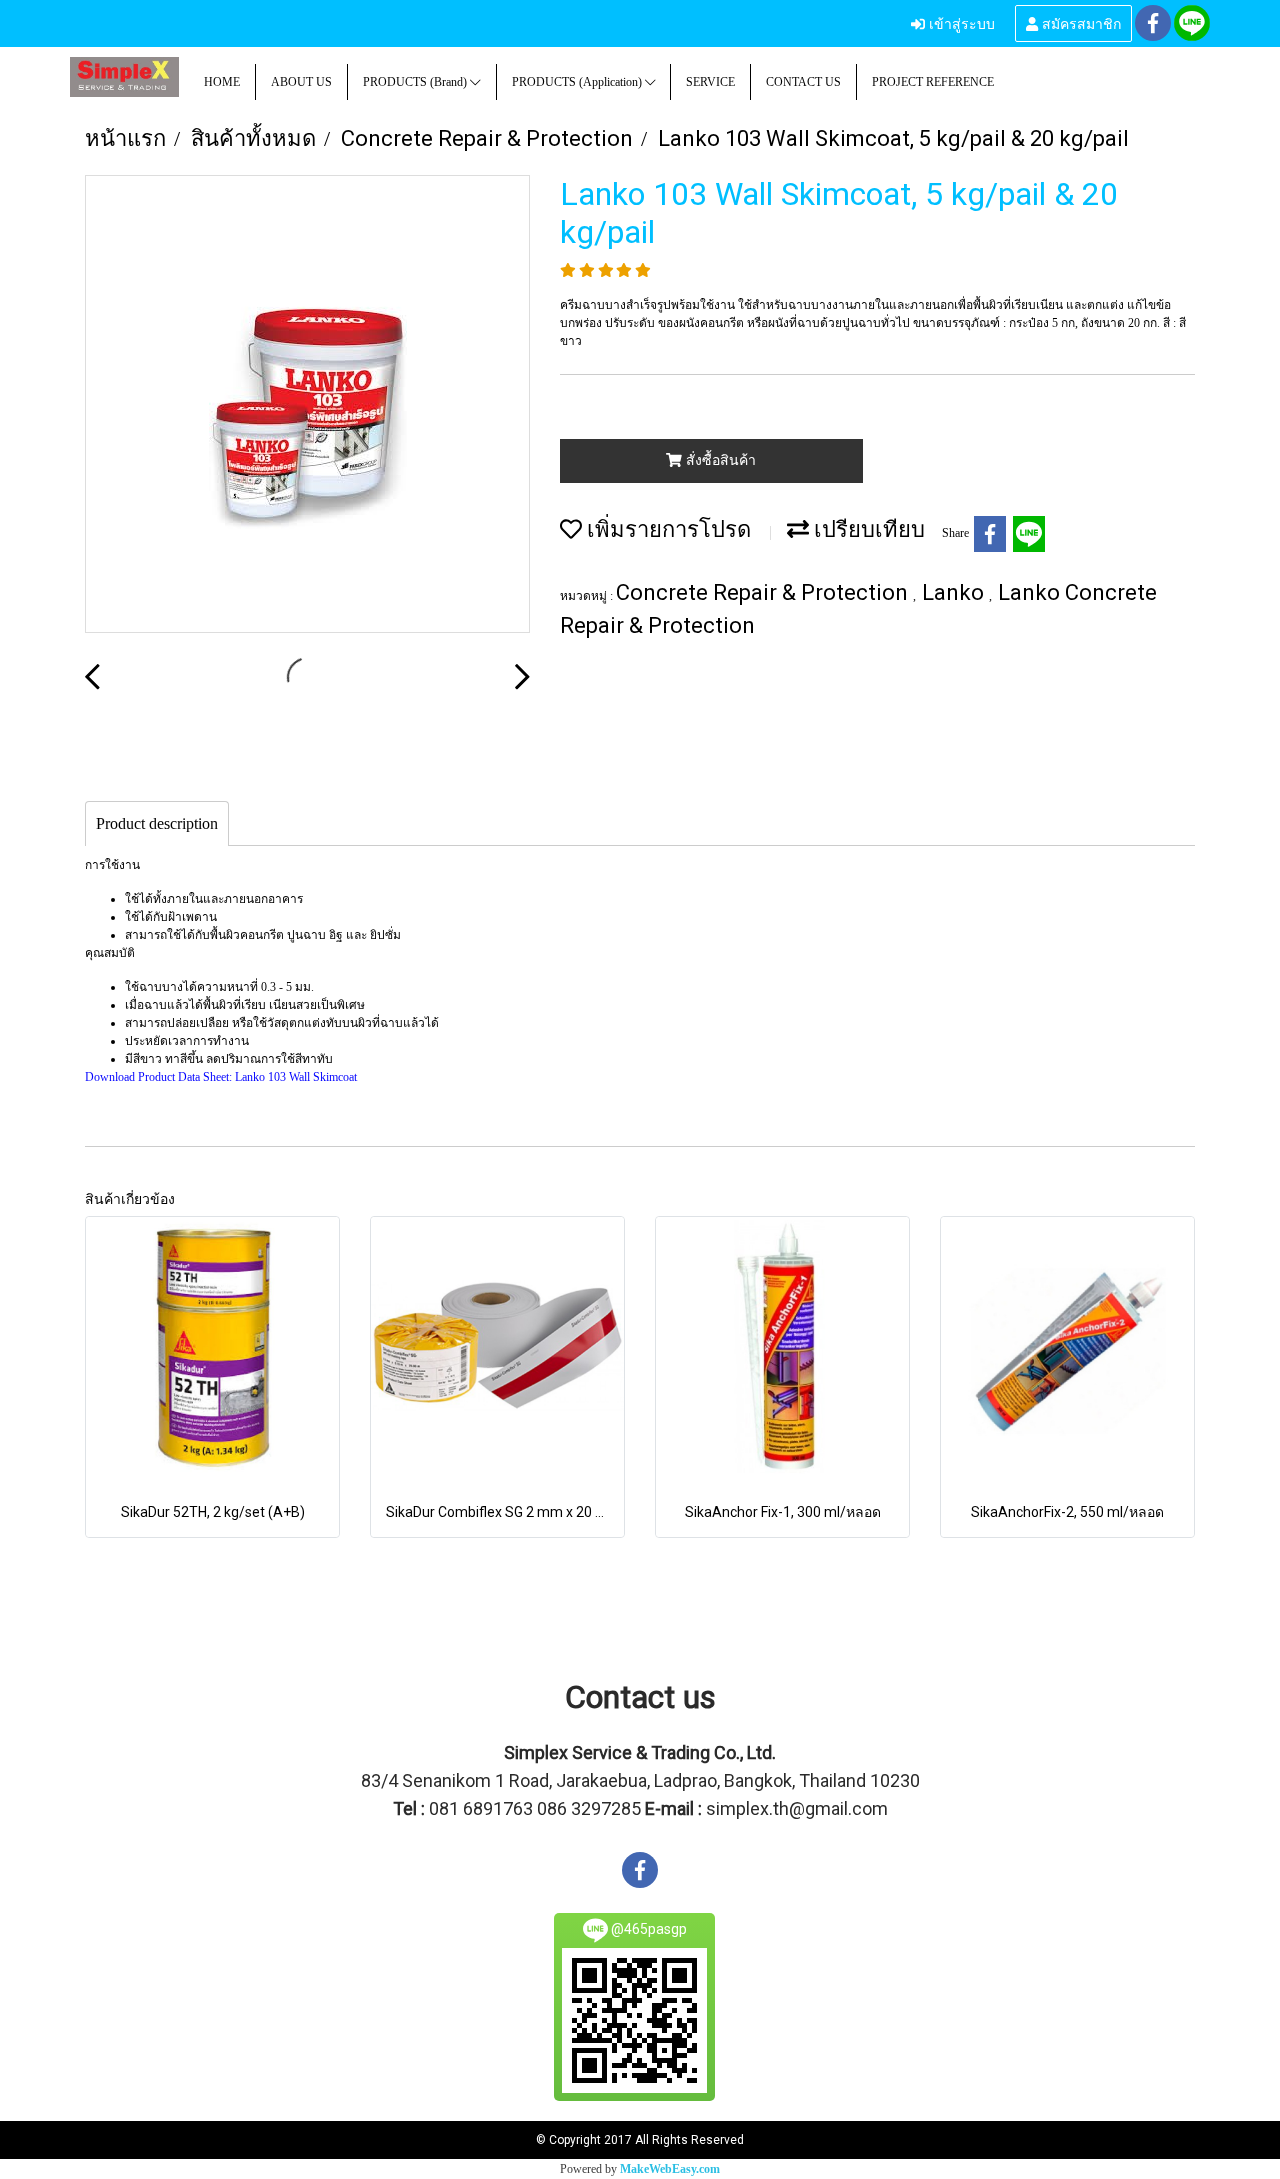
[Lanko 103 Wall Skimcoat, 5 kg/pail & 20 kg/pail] (307, 405)
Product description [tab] (157, 823)
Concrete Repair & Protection (764, 592)
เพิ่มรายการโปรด (666, 529)
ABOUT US (301, 82)
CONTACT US (803, 82)
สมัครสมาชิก (1079, 22)
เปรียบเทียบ (867, 529)
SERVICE (710, 82)
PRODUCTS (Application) (578, 82)
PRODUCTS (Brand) (416, 82)
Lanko (955, 592)
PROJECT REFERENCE (933, 82)
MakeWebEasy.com (670, 2169)
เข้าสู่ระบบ (960, 22)
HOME (222, 82)
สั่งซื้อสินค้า (719, 460)
